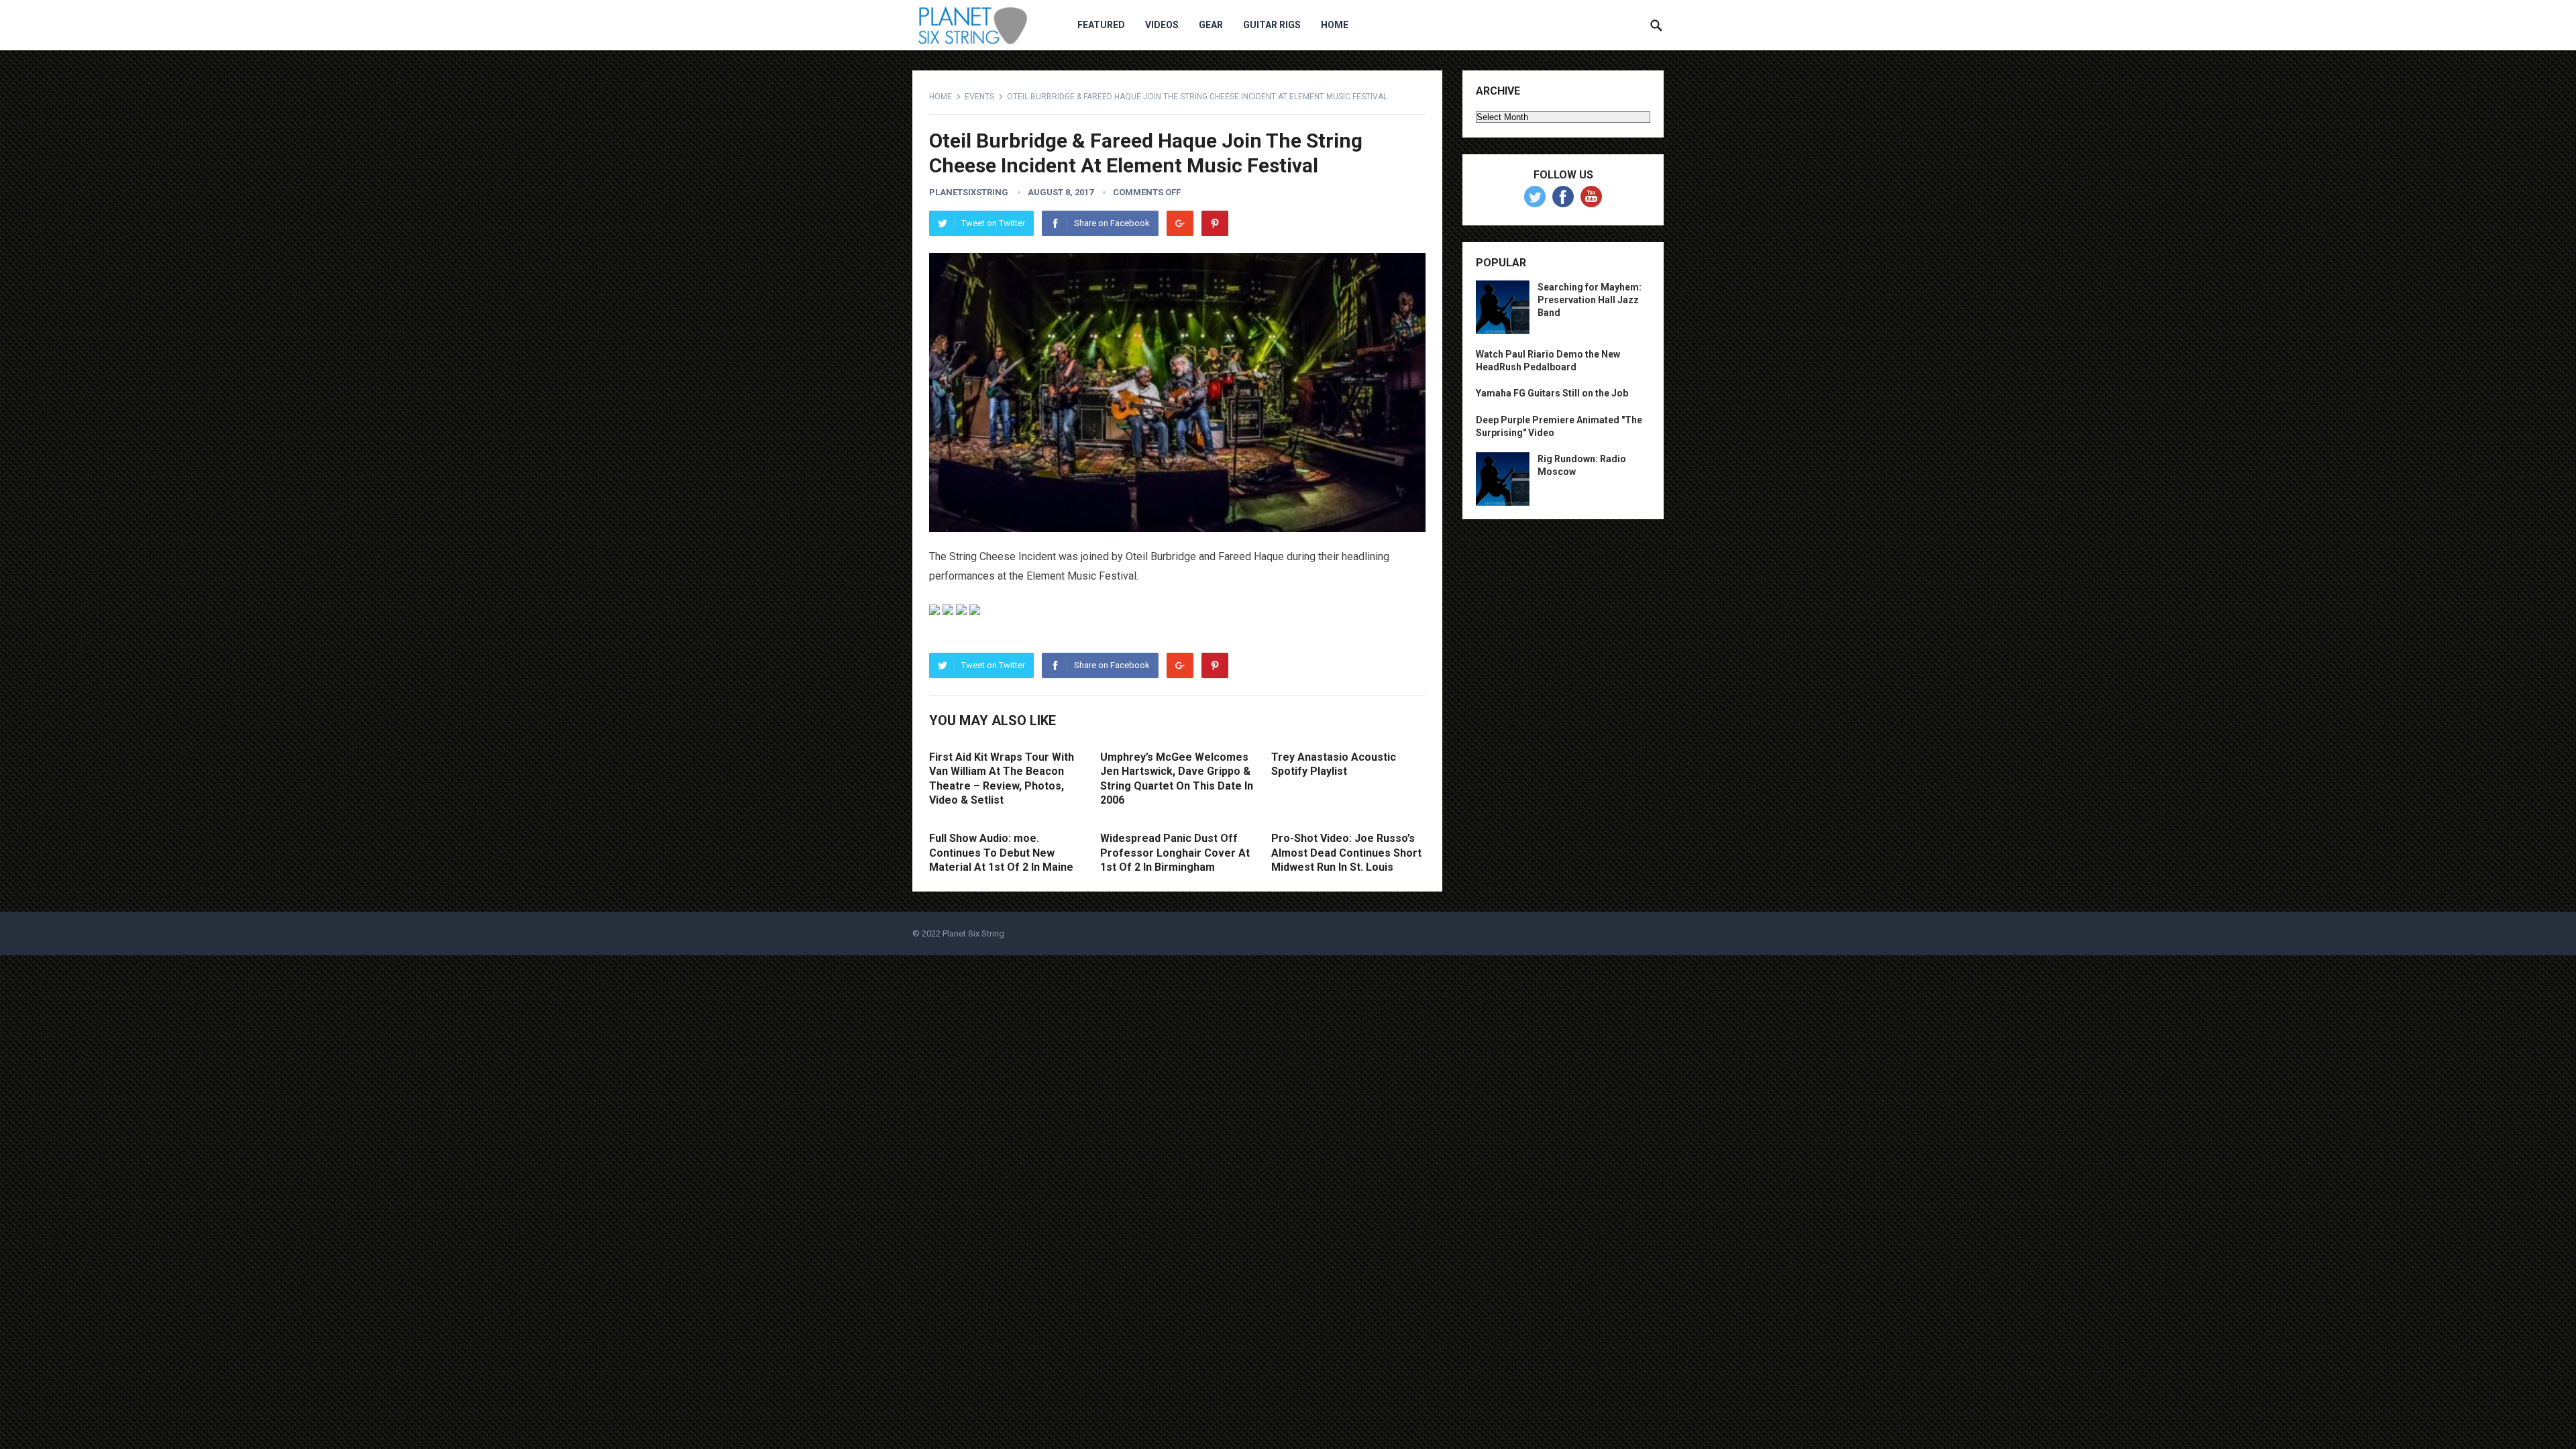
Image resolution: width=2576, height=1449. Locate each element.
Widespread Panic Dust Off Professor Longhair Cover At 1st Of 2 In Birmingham (1175, 853)
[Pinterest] (1215, 223)
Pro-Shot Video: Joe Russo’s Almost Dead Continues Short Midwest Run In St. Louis (1346, 853)
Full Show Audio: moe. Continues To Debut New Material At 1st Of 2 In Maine (1001, 853)
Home (1335, 25)
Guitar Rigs (1272, 25)
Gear (1211, 25)
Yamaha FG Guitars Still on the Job (1552, 393)
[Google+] (1180, 223)
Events (979, 97)
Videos (1162, 25)
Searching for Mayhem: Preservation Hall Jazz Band (1590, 300)
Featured (1101, 25)
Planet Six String (973, 933)
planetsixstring (969, 192)
